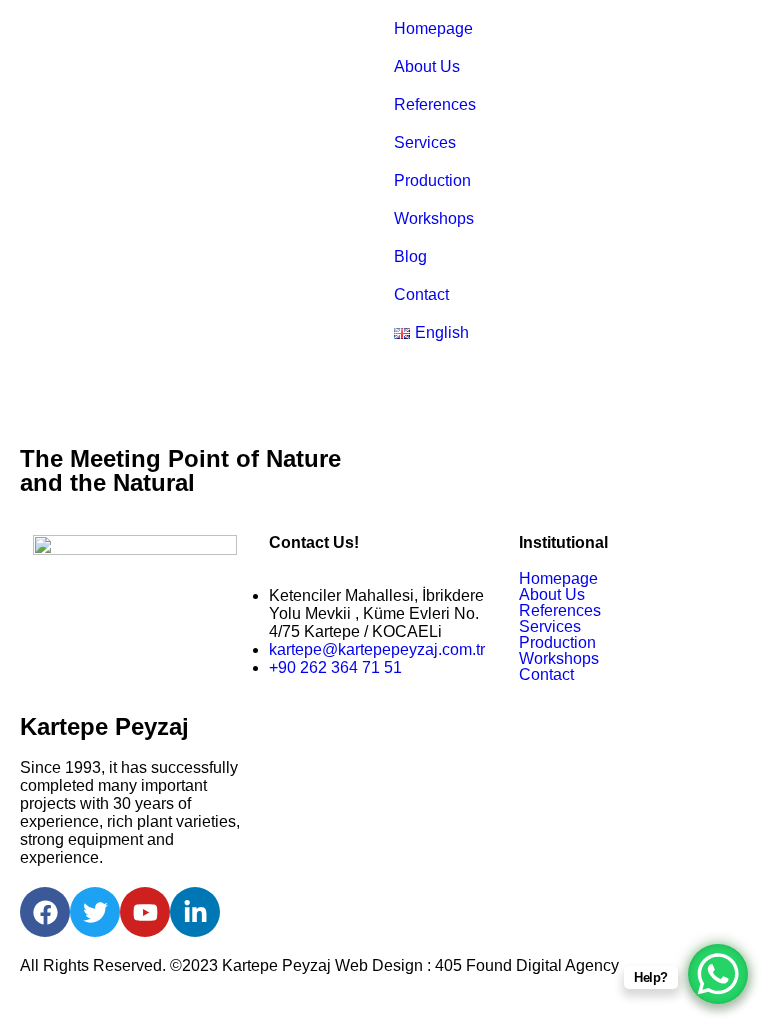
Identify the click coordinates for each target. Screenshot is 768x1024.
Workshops (434, 218)
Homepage (433, 28)
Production (432, 180)
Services (425, 142)
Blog (410, 256)
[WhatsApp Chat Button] (718, 974)
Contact (421, 294)
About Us (427, 66)
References (435, 104)
